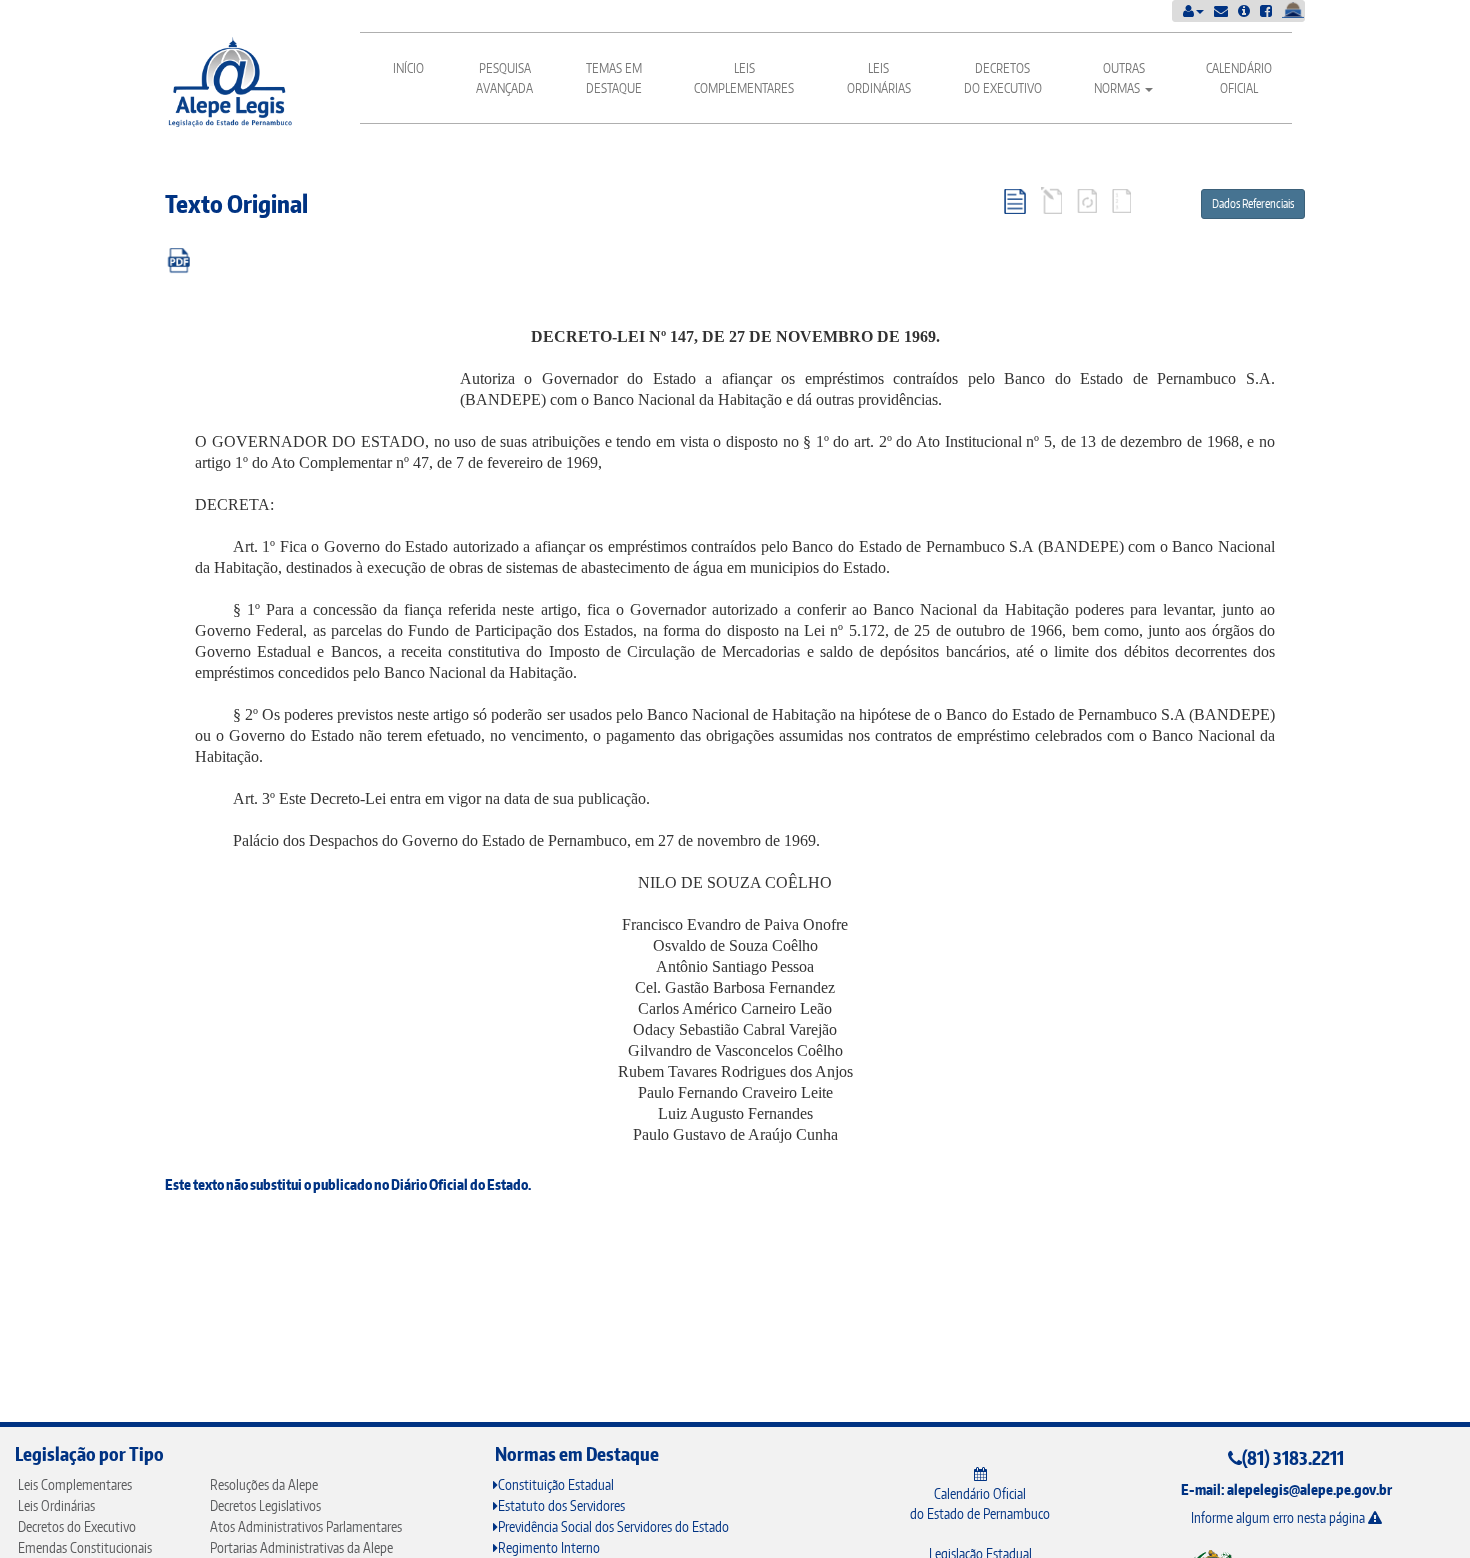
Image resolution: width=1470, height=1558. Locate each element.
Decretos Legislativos (265, 1505)
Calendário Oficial (1239, 78)
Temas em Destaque (614, 78)
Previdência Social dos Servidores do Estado (613, 1526)
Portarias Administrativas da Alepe (301, 1547)
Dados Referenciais (1253, 203)
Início (408, 68)
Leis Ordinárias (879, 78)
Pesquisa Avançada (504, 78)
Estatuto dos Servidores (561, 1505)
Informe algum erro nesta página (1279, 1517)
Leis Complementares (744, 78)
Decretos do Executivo (1003, 78)
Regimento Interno (549, 1547)
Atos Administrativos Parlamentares (306, 1526)
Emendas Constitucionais (85, 1547)
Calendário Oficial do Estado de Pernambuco (980, 1503)
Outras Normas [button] (1119, 78)
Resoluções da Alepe (264, 1484)
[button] (1193, 10)
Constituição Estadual (556, 1484)
